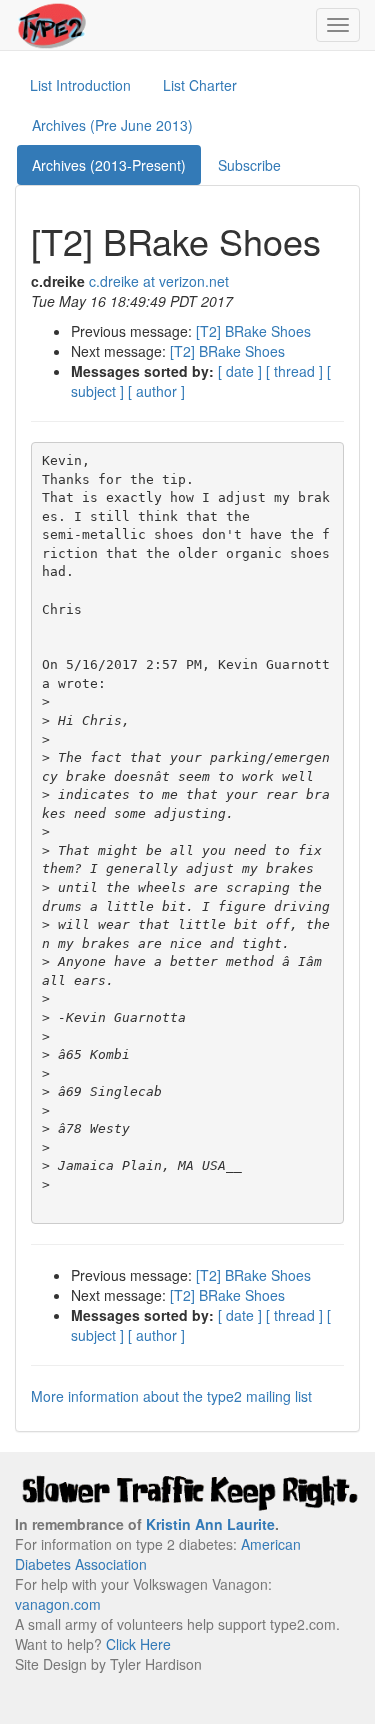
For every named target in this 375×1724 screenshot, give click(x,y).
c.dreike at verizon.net (159, 281)
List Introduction (80, 85)
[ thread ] (294, 371)
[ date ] (240, 371)
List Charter (200, 85)
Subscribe (249, 165)
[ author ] (156, 391)
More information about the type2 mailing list (171, 1396)
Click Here (138, 1644)
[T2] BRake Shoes (253, 331)
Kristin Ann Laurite (210, 1524)
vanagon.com (58, 1604)
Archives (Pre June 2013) (112, 125)
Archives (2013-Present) (109, 165)
